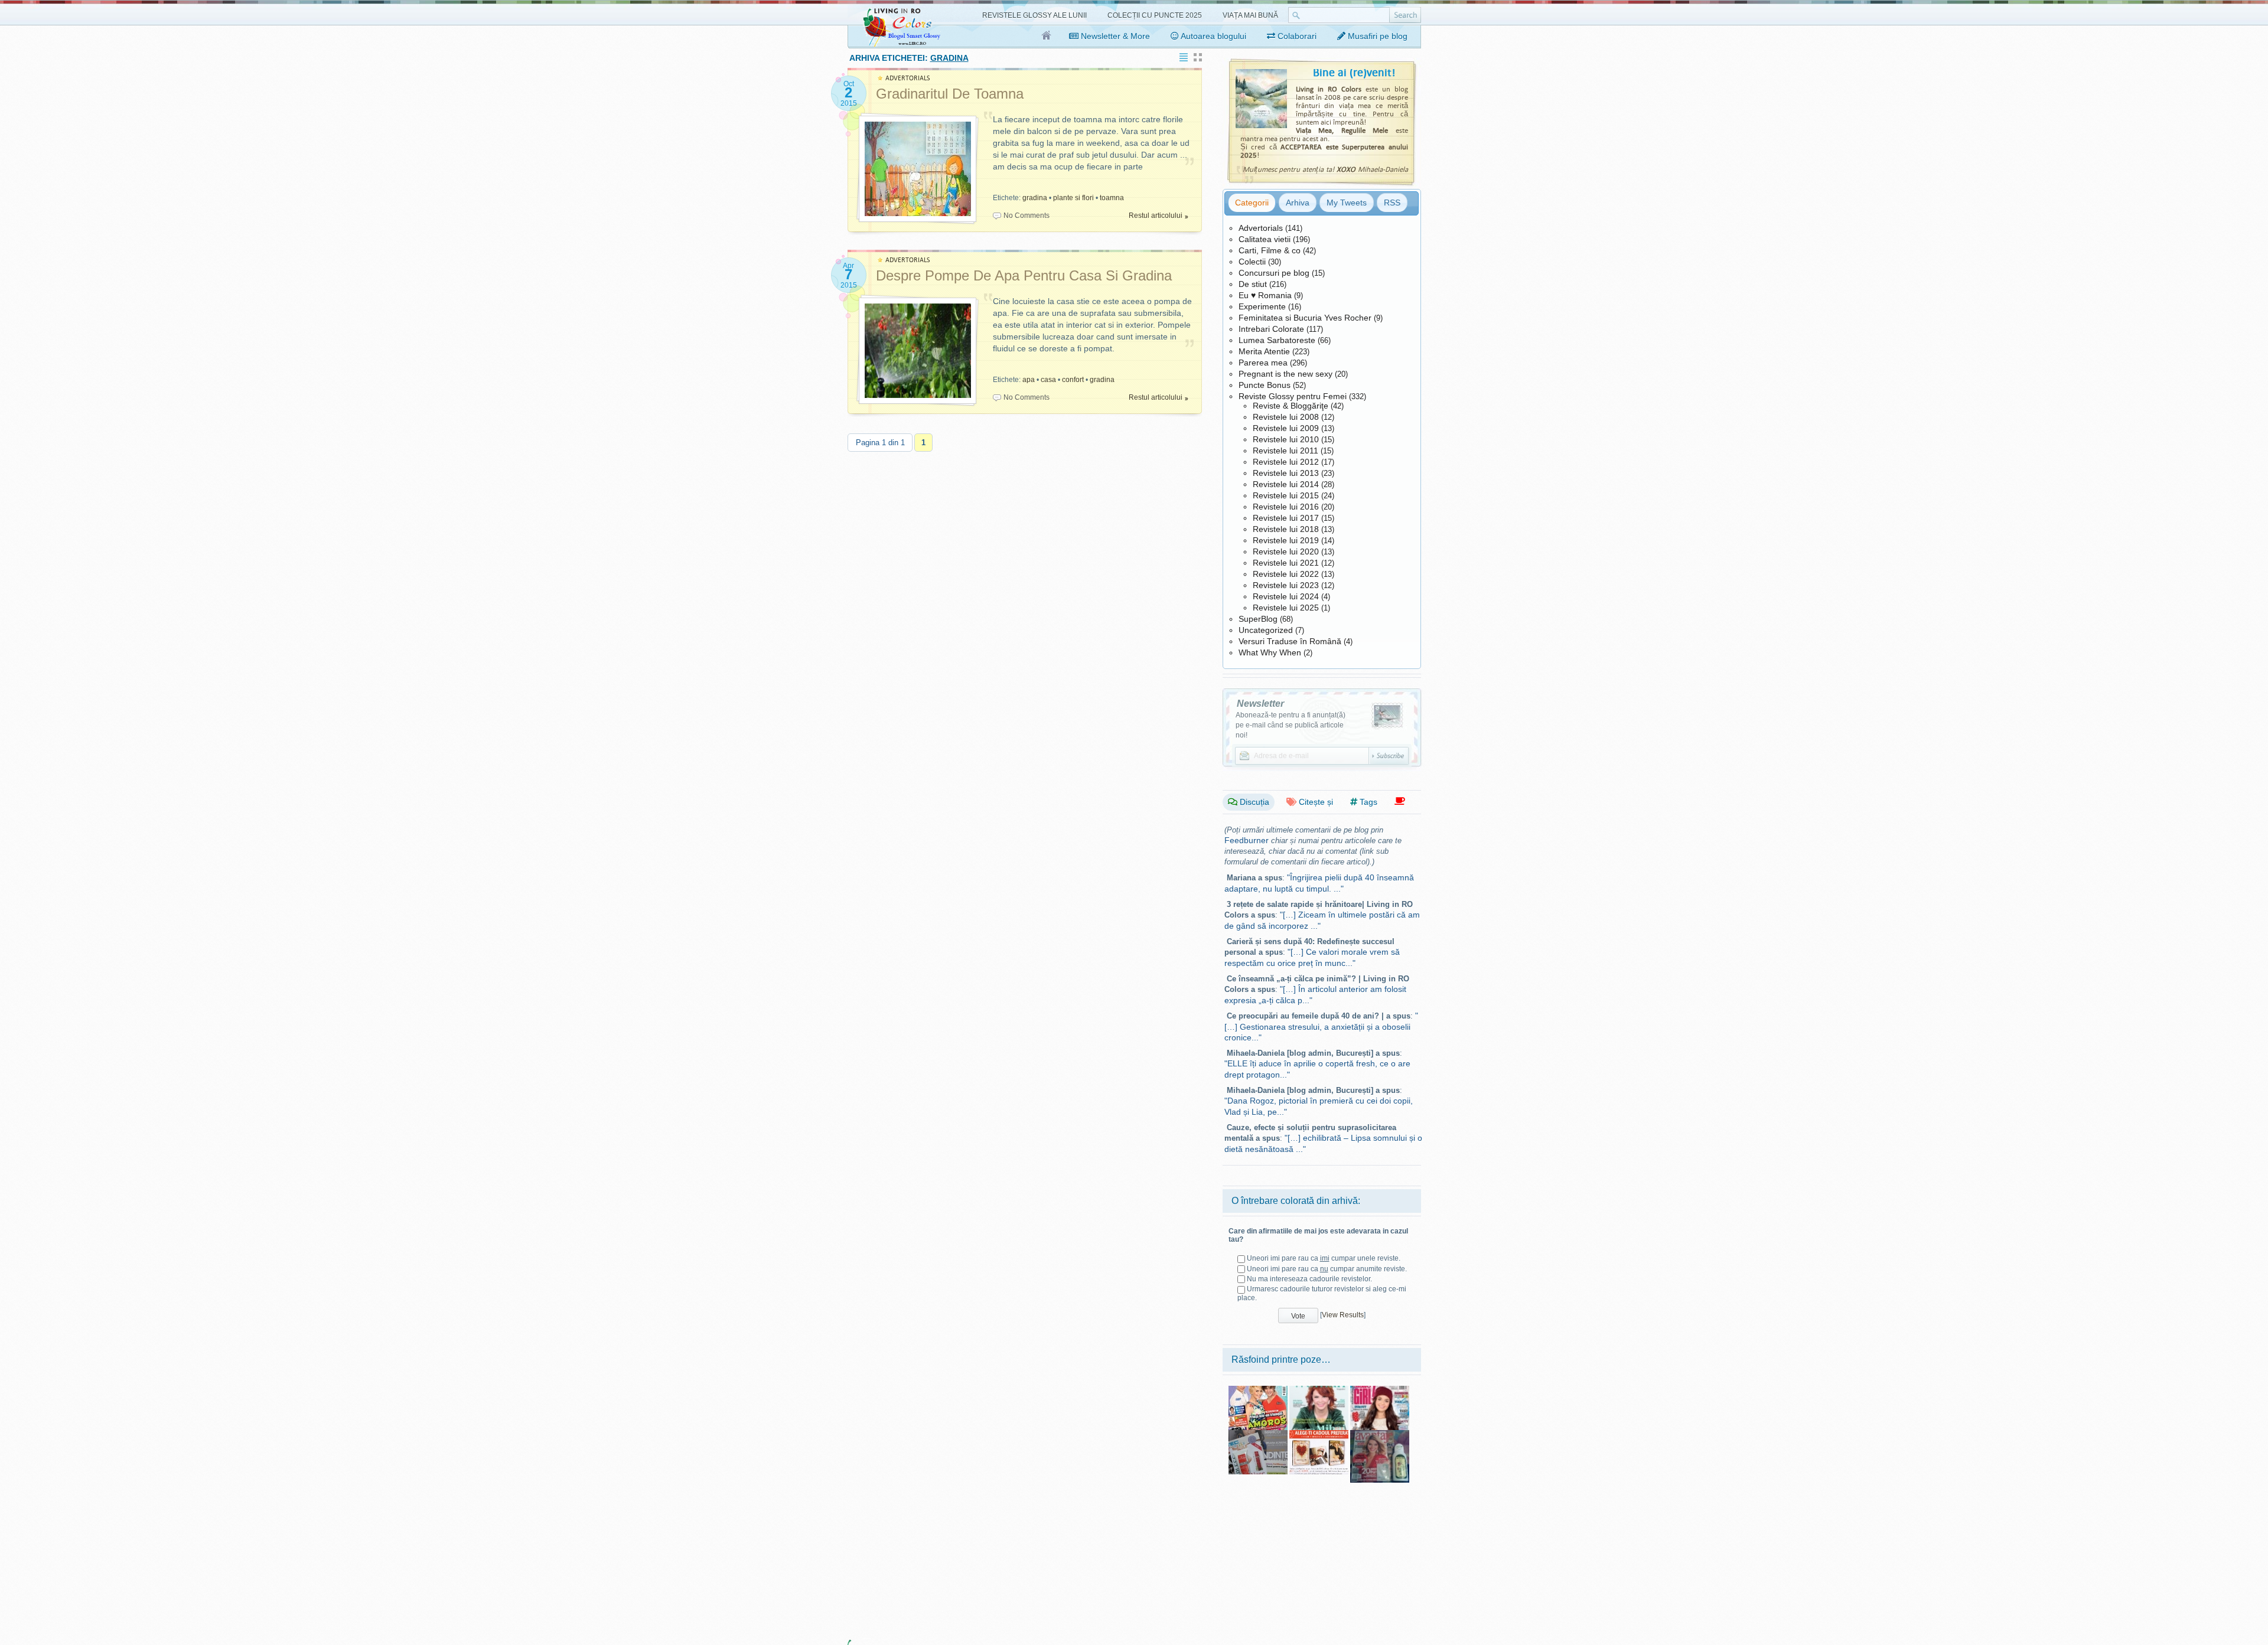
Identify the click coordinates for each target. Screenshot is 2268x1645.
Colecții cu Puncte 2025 (1155, 15)
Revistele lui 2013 (1286, 473)
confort (1073, 380)
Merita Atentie (1264, 351)
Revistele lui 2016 (1286, 507)
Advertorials (1261, 228)
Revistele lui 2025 (1286, 608)
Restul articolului (1156, 216)
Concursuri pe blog (1274, 273)
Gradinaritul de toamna (950, 94)
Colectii (1252, 262)
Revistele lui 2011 (1285, 451)
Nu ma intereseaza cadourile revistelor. (1309, 1279)
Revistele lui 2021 (1286, 563)
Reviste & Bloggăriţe (1291, 406)
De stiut (1253, 284)
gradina (1035, 198)
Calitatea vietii (1265, 239)
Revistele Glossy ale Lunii (1034, 15)
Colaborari (1296, 36)
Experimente (1262, 306)
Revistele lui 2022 (1286, 574)
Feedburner (1247, 840)
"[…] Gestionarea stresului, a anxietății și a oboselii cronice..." (1321, 1027)
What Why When (1270, 652)
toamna (1112, 198)
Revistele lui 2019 (1286, 540)
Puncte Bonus (1265, 385)
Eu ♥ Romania (1265, 295)
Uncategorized (1266, 630)
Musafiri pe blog (1376, 36)
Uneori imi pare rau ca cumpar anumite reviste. (1327, 1269)
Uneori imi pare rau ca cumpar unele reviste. (1324, 1258)
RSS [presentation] (1392, 203)
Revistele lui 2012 (1286, 462)
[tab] (1252, 203)
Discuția (1253, 802)
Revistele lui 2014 (1286, 484)
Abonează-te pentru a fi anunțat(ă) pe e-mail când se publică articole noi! (1291, 725)
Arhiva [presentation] (1298, 203)
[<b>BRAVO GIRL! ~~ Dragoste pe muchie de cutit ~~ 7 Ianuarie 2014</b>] (1380, 1390)
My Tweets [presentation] (1347, 203)
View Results (1343, 1315)
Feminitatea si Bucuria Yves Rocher (1305, 318)
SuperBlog (1258, 619)
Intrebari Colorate (1271, 329)
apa (1029, 380)
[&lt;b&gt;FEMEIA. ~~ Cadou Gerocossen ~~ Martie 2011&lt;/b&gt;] (1258, 1434)
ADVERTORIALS (908, 78)
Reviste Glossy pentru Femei (1293, 396)
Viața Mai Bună (1250, 15)
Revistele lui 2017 (1286, 518)
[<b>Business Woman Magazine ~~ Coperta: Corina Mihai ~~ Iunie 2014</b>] (1319, 1390)
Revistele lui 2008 (1286, 417)
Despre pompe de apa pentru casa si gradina (1024, 275)
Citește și (1315, 802)
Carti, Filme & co (1270, 250)
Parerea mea (1263, 363)
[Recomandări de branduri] (1400, 802)
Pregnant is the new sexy (1285, 374)
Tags (1367, 802)
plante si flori (1073, 198)
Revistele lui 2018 (1286, 529)
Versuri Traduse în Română (1290, 641)
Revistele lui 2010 (1286, 439)
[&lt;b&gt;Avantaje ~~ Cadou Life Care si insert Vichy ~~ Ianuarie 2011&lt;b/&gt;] (1380, 1434)
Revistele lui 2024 (1286, 596)
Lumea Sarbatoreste (1277, 340)
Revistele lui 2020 (1286, 551)
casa (1048, 380)
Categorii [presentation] (1252, 203)
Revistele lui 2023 (1286, 585)
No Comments (1027, 216)
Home (1047, 36)
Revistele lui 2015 (1286, 495)
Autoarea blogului (1213, 36)
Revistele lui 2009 (1286, 428)
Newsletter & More (1114, 36)
